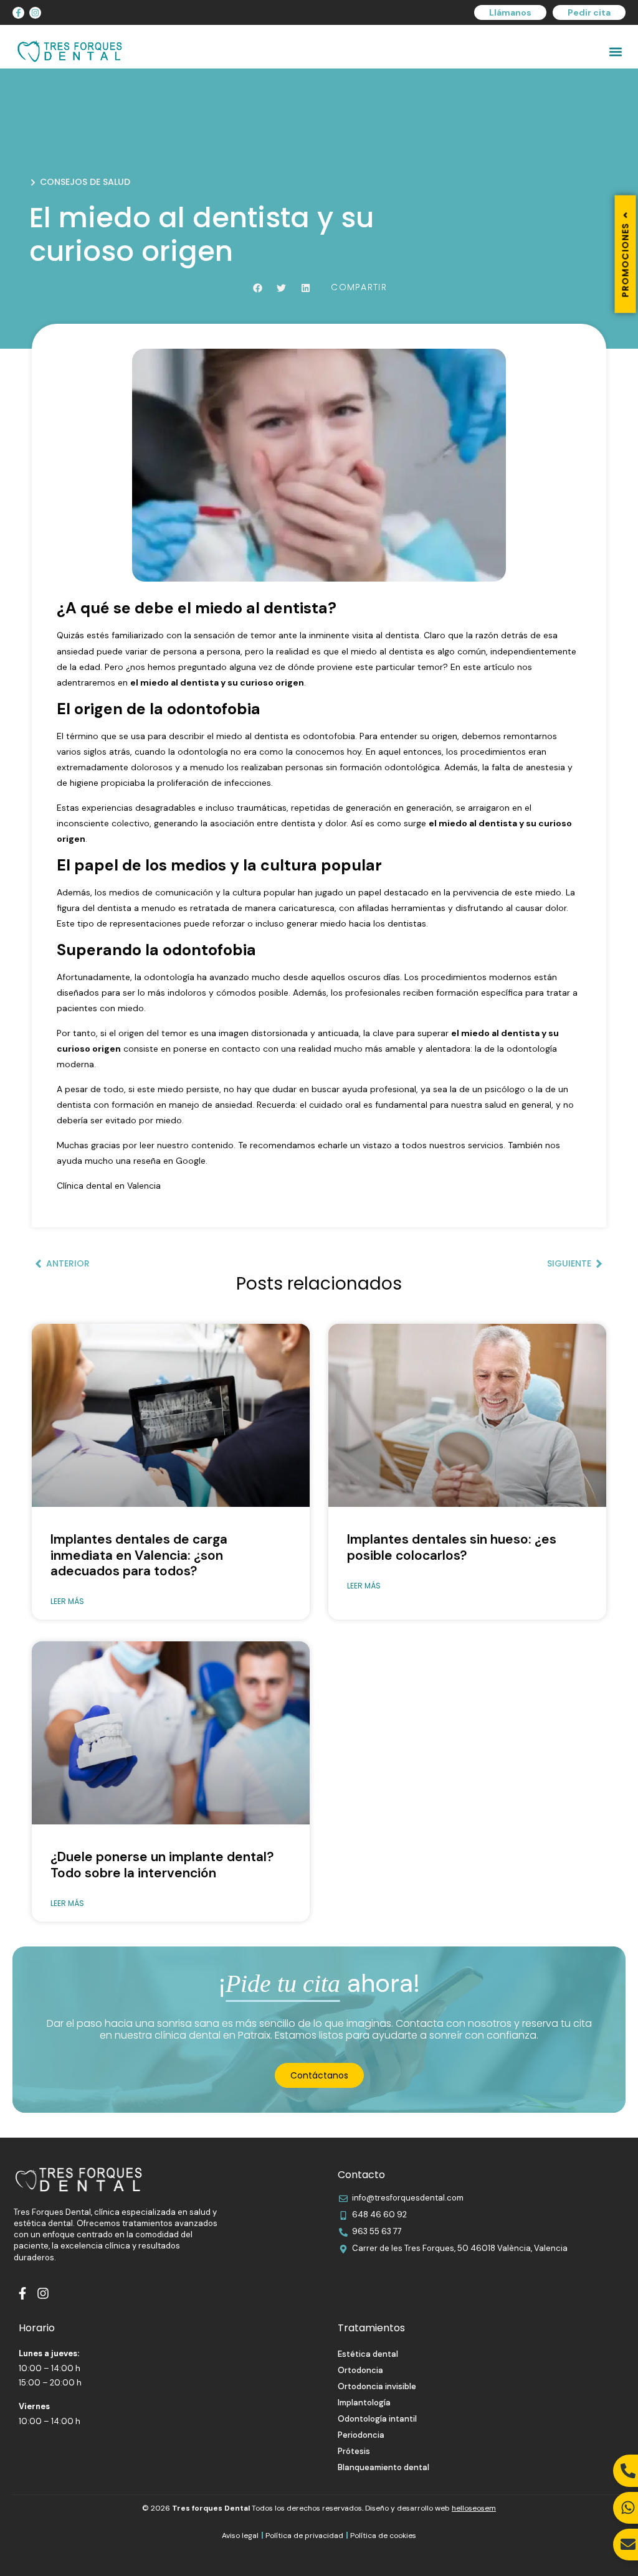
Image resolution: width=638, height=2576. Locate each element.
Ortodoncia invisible (377, 2386)
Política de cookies (383, 2536)
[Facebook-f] (18, 13)
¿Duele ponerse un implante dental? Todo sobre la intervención (162, 1865)
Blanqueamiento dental (383, 2467)
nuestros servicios (466, 1145)
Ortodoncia (360, 2370)
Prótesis (354, 2451)
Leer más (67, 1601)
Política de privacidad (304, 2536)
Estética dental (368, 2354)
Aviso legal (240, 2536)
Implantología (364, 2403)
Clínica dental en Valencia (109, 1186)
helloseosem (474, 2508)
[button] (615, 51)
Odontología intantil (377, 2419)
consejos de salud (85, 182)
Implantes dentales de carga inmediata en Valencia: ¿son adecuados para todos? (139, 1555)
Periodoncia (361, 2435)
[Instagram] (35, 13)
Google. (192, 1161)
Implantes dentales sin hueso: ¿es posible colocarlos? (452, 1547)
